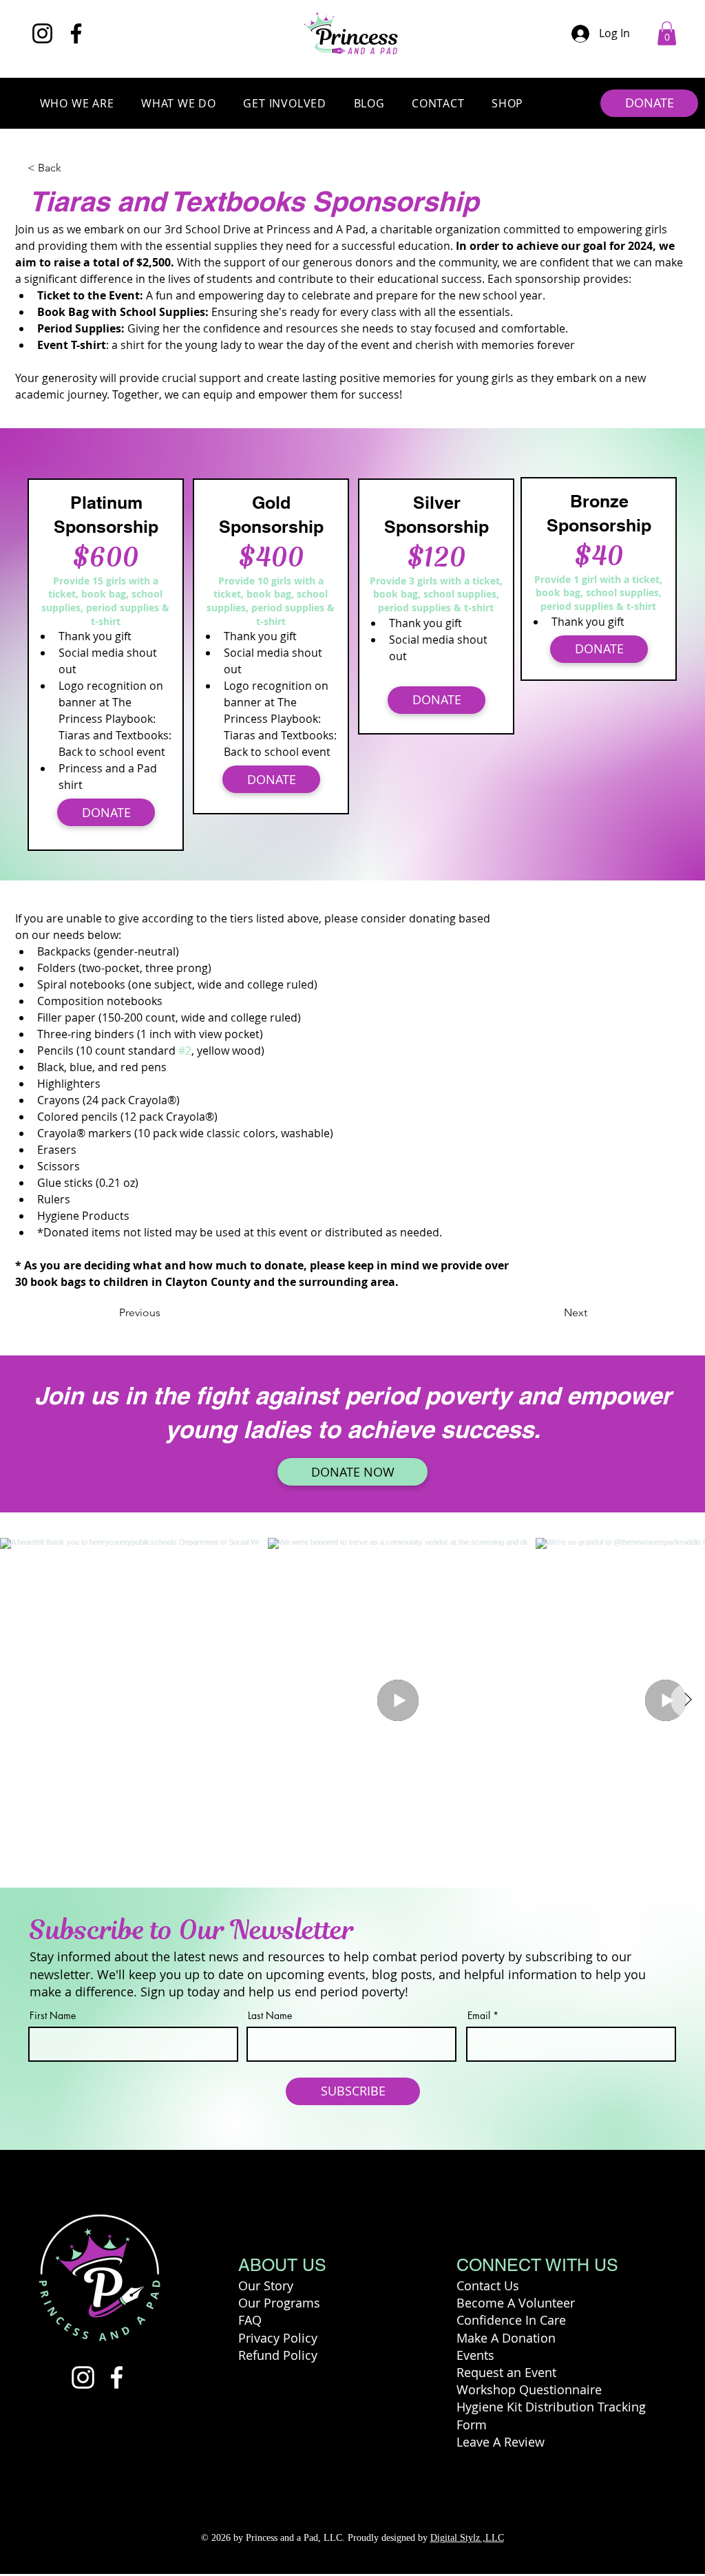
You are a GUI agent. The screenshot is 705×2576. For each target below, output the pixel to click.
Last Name (270, 2016)
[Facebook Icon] (117, 2377)
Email (479, 2016)
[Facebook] (76, 33)
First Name (53, 2016)
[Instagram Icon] (83, 2377)
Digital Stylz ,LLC (467, 2538)
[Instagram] (42, 33)
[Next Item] (688, 1700)
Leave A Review (501, 2442)
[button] (667, 33)
